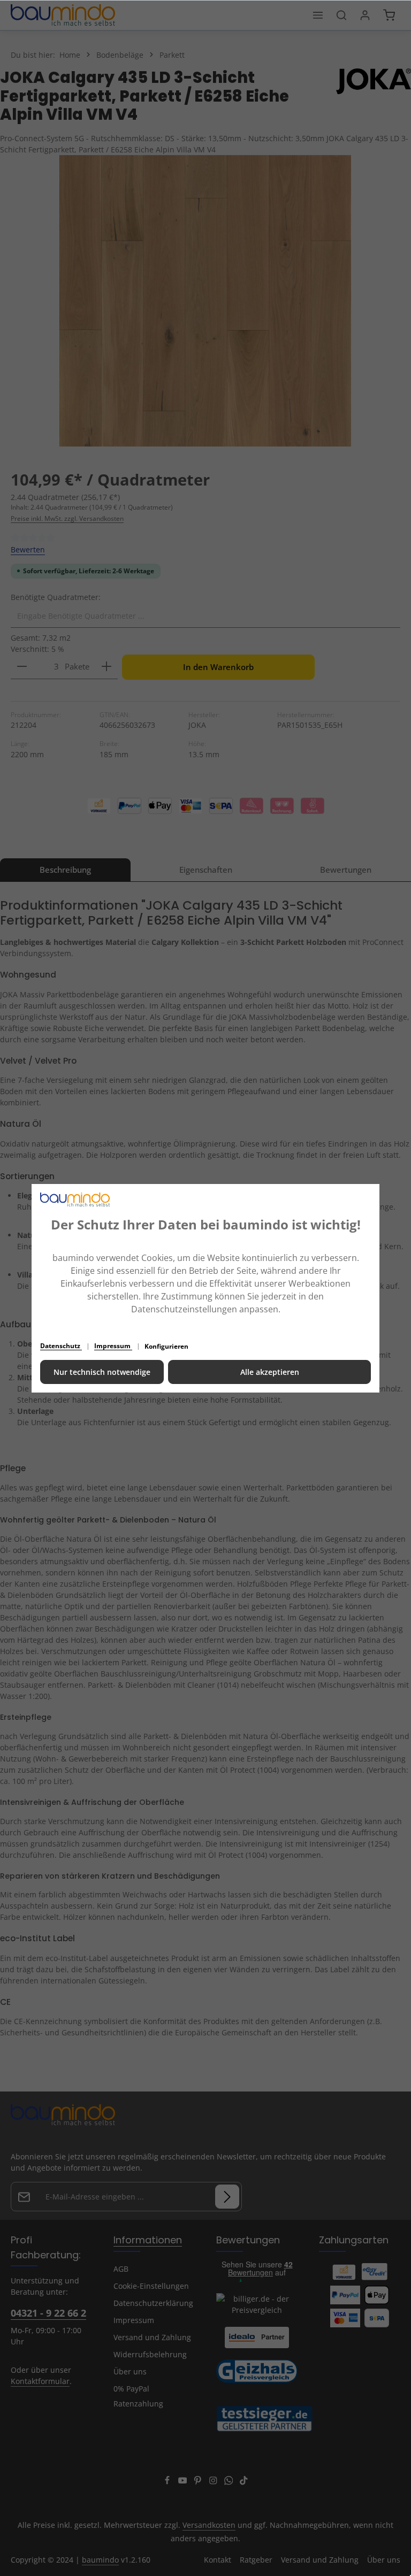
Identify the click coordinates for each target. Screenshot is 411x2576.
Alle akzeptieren (270, 1372)
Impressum (113, 1346)
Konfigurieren (166, 1346)
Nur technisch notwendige (102, 1372)
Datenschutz (61, 1346)
